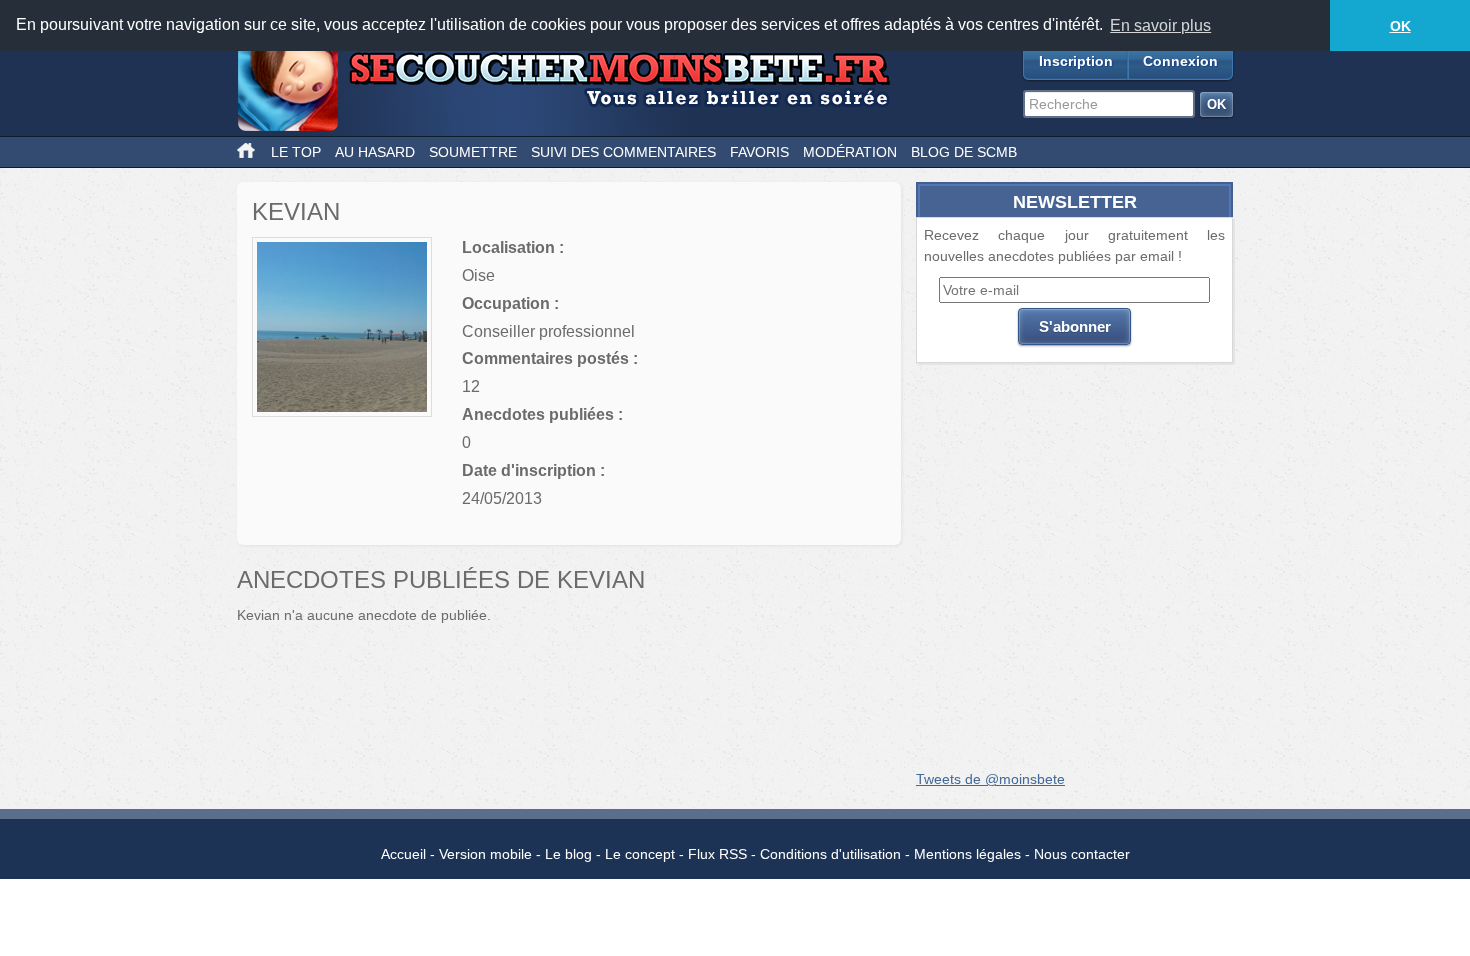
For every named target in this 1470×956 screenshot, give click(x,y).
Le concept (640, 854)
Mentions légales (967, 854)
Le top (296, 152)
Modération (850, 152)
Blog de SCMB (964, 152)
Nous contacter (1082, 854)
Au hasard (375, 152)
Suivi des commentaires (623, 152)
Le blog (568, 854)
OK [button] (1400, 26)
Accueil (403, 854)
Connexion (1180, 61)
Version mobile (485, 854)
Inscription (1076, 61)
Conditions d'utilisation (830, 854)
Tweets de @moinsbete (990, 779)
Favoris (759, 152)
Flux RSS (717, 854)
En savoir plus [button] (1160, 25)
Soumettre (473, 152)
